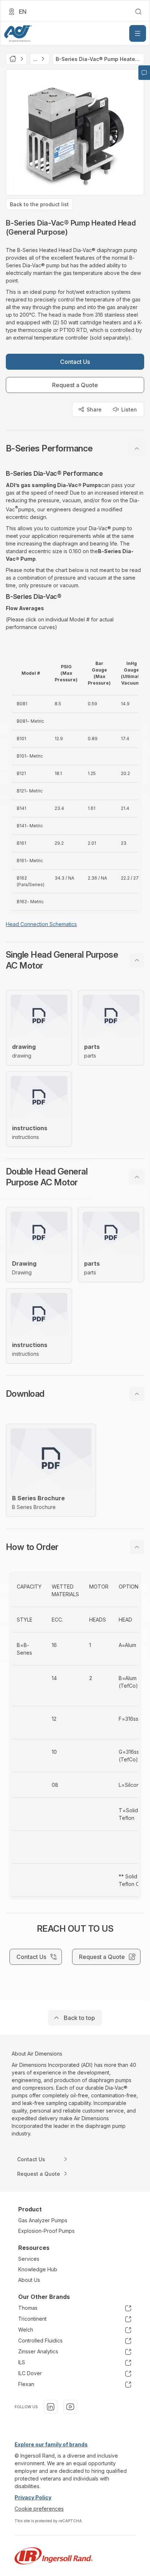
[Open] (138, 33)
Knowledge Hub (38, 2269)
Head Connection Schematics (41, 924)
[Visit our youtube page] (70, 2407)
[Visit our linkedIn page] (51, 2407)
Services (29, 2259)
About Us (29, 2280)
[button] (75, 449)
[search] (138, 12)
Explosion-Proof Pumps (46, 2231)
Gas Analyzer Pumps (43, 2220)
